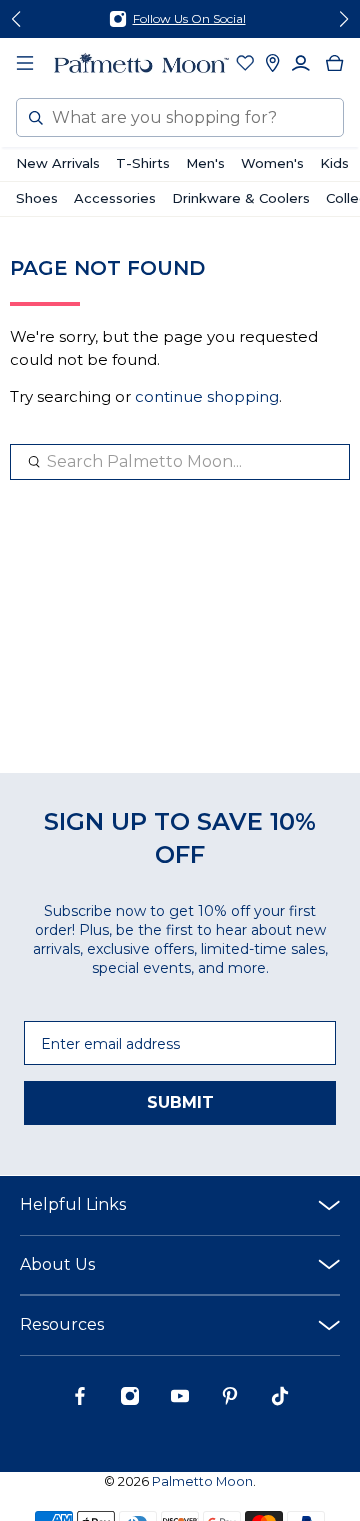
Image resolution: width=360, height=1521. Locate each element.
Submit (180, 1102)
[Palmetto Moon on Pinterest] (230, 1401)
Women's (272, 163)
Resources (62, 1324)
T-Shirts (143, 163)
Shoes (37, 198)
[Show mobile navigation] (25, 63)
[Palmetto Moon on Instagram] (130, 1401)
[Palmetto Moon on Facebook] (80, 1401)
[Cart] (335, 63)
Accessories (115, 198)
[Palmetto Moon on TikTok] (280, 1401)
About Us (57, 1264)
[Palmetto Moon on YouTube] (180, 1401)
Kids (334, 163)
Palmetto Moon (202, 1481)
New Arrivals (58, 163)
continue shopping (207, 396)
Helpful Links (73, 1204)
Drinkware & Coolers (241, 198)
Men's (205, 163)
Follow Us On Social (189, 18)
